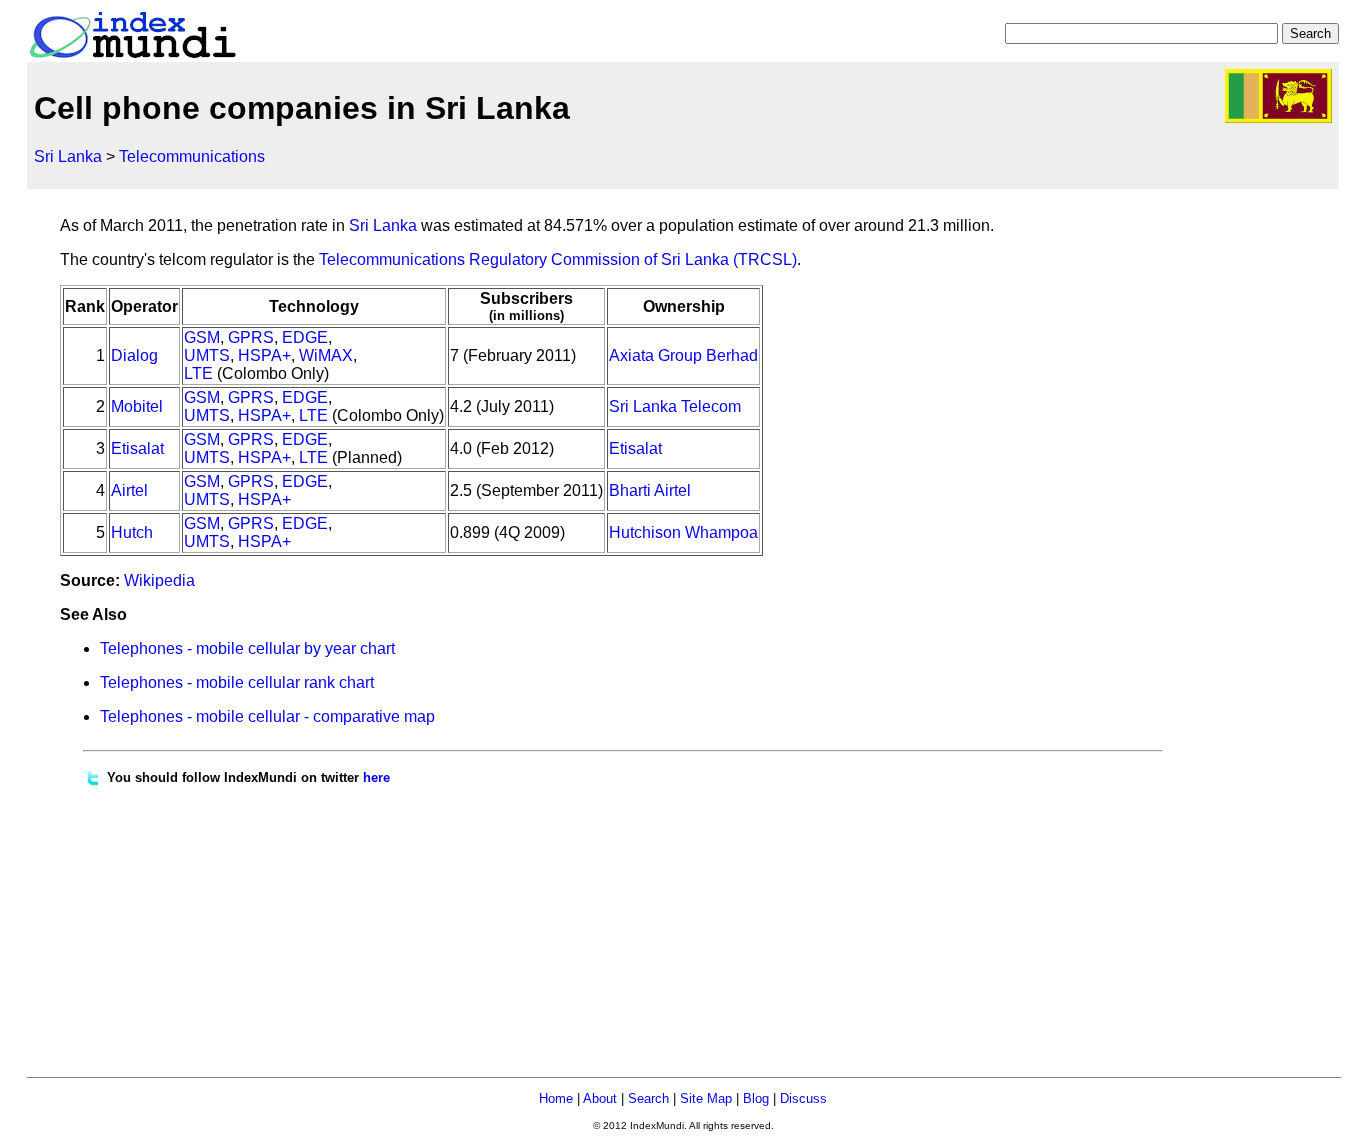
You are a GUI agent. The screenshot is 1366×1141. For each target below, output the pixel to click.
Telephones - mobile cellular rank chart (237, 682)
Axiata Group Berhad (683, 355)
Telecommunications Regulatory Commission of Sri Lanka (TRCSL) (558, 259)
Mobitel (137, 406)
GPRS (251, 337)
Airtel (129, 490)
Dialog (134, 355)
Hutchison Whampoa (683, 532)
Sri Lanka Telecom (675, 406)
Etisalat (137, 448)
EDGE (305, 337)
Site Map (706, 1098)
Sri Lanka (68, 156)
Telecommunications (192, 156)
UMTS (207, 355)
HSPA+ (264, 355)
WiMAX (326, 355)
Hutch (132, 532)
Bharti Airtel (650, 490)
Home (556, 1098)
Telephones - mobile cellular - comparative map (267, 716)
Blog (756, 1098)
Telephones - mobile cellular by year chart (247, 648)
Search (648, 1098)
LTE (198, 373)
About (600, 1098)
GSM (202, 337)
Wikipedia (159, 580)
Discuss (803, 1098)
